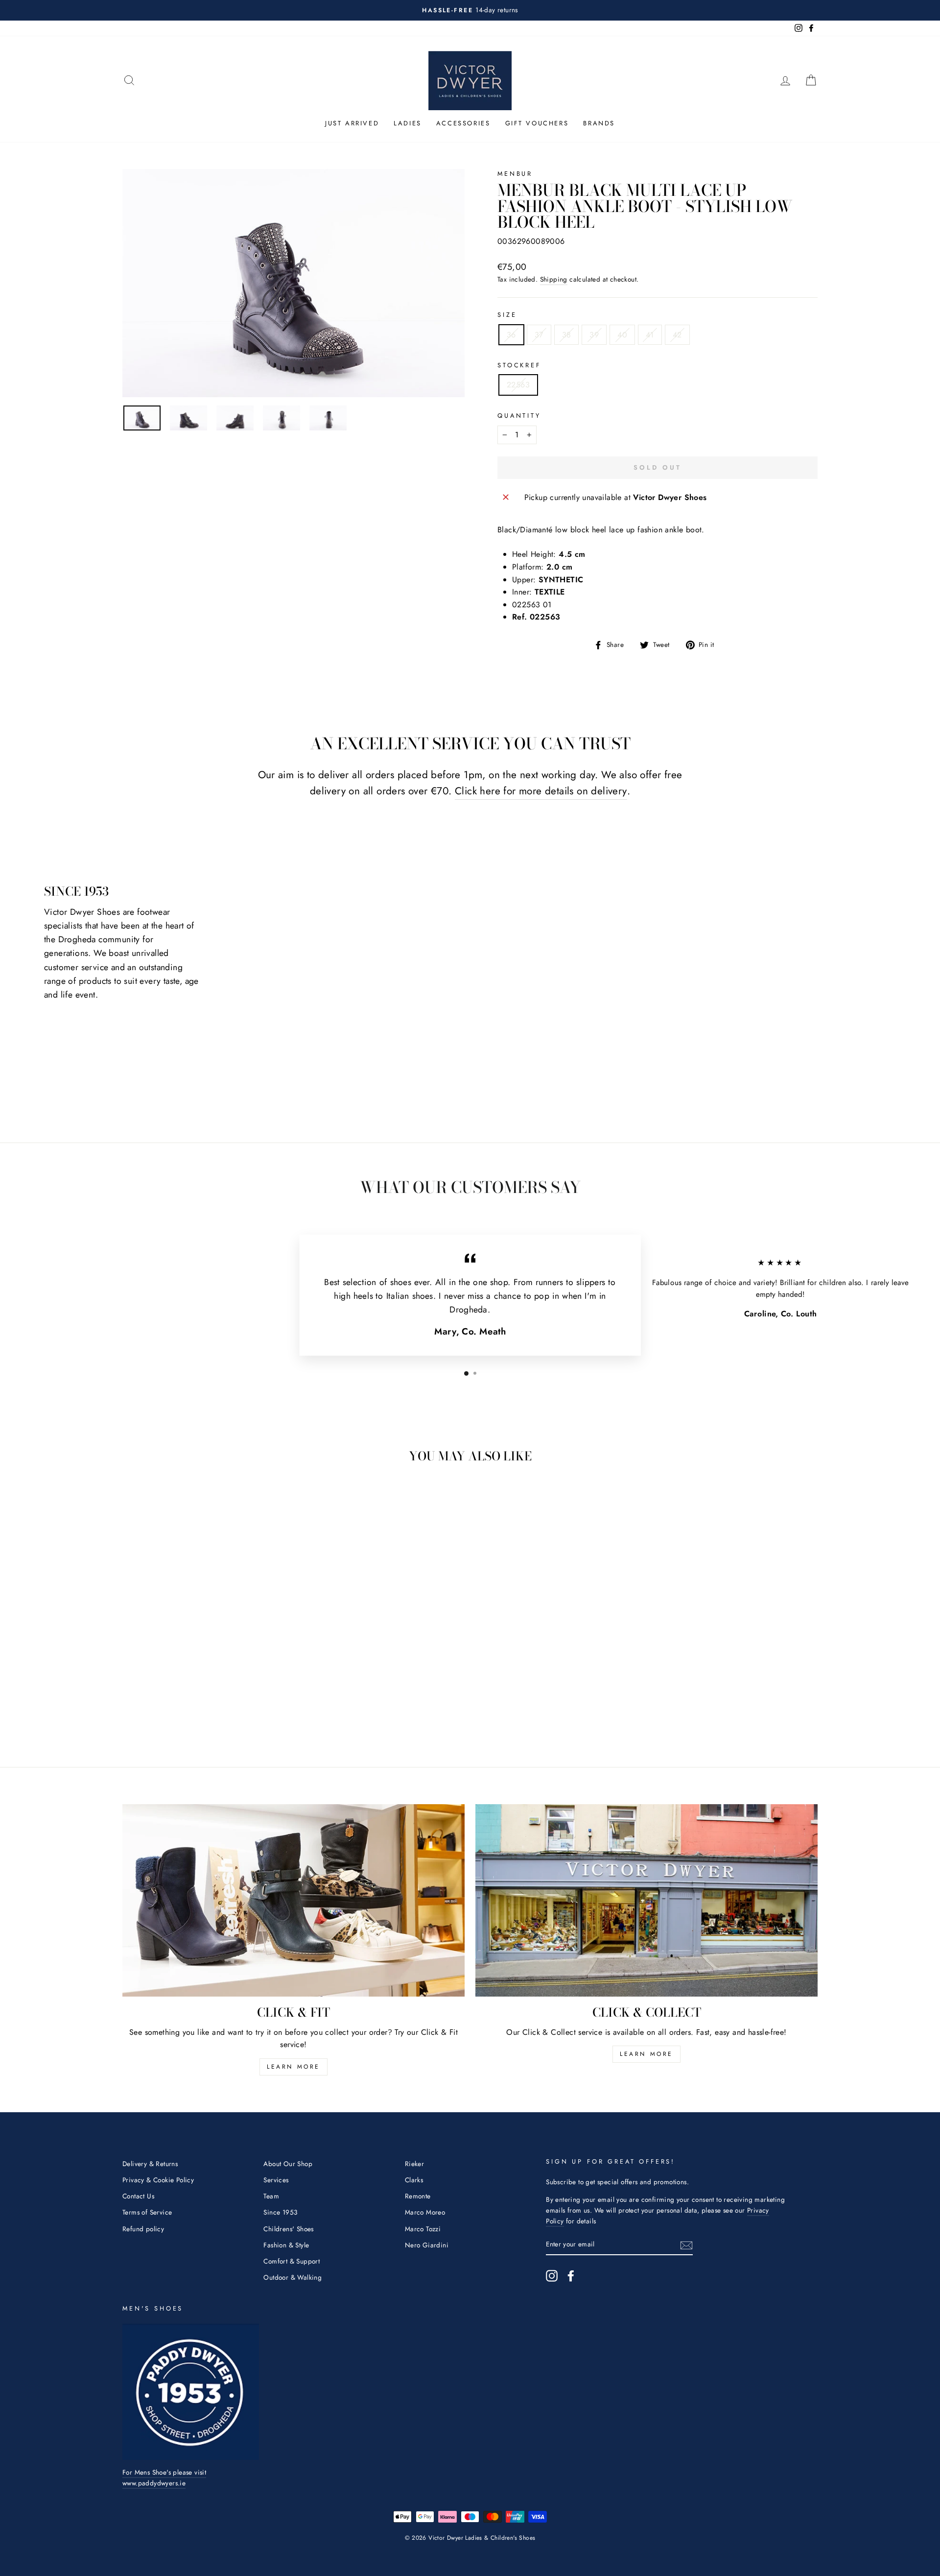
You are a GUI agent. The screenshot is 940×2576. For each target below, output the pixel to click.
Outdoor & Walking (293, 2277)
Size (507, 315)
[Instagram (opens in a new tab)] (552, 2276)
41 (650, 335)
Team (271, 2196)
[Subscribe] (686, 2244)
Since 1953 (280, 2212)
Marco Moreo (425, 2212)
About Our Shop (288, 2164)
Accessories (463, 123)
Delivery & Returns (150, 2164)
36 (511, 335)
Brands (599, 123)
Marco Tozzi (423, 2229)
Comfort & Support (292, 2261)
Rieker (414, 2164)
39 (594, 335)
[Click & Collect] (646, 1900)
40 (622, 335)
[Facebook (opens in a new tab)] (571, 2276)
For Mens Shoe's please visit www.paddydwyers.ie (164, 2478)
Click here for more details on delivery (541, 791)
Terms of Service (147, 2212)
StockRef (519, 365)
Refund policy (143, 2229)
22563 (518, 385)
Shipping (554, 279)
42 (677, 335)
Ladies (408, 123)
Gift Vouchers (537, 123)
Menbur (515, 174)
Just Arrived (352, 123)
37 (539, 335)
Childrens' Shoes (288, 2229)
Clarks (414, 2180)
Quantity (519, 416)
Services (276, 2180)
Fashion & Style (286, 2245)
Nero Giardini (427, 2245)
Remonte (418, 2196)
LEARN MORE (294, 2067)
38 (567, 335)
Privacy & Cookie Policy (158, 2180)
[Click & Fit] (294, 1900)
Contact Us (138, 2196)
